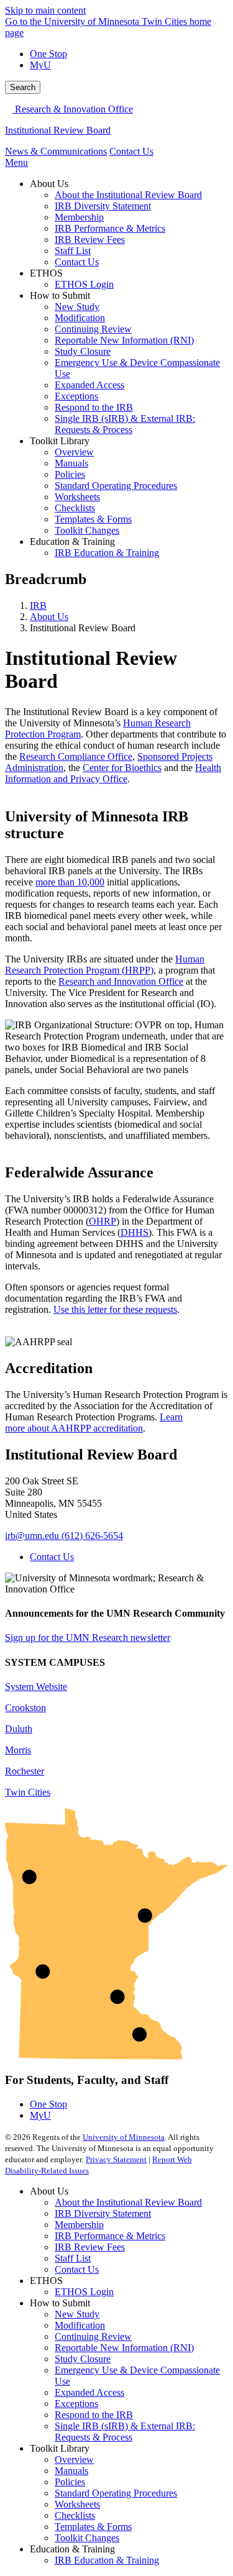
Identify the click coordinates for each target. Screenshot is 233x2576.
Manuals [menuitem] (71, 463)
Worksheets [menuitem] (77, 497)
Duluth (19, 1729)
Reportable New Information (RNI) (124, 2348)
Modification (80, 2325)
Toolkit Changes (87, 2538)
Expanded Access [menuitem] (89, 385)
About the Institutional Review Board (128, 2202)
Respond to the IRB (94, 2415)
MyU (40, 65)
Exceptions (76, 2404)
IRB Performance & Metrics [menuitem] (110, 228)
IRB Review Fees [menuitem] (90, 240)
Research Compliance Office (76, 756)
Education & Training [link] (72, 541)
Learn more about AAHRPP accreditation (94, 1423)
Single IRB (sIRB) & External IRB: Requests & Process (125, 2432)
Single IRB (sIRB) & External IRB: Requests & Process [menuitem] (125, 424)
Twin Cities (28, 1792)
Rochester (25, 1771)
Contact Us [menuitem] (77, 262)
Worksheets (77, 2504)
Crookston (25, 1708)
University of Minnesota (124, 2137)
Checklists (75, 2515)
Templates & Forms (93, 2527)
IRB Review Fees (90, 2247)
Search (23, 87)
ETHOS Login (84, 2292)
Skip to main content (45, 10)
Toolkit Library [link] (60, 441)
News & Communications (56, 151)
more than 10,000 (70, 882)
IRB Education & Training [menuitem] (107, 553)
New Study (77, 2314)
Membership (79, 2225)
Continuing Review (93, 2336)
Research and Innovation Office (121, 981)
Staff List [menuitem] (73, 251)
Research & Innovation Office (73, 109)
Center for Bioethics (122, 768)
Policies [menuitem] (70, 474)
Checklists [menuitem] (75, 508)
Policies (70, 2482)
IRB (38, 605)
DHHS (135, 1232)
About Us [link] (49, 184)
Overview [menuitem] (74, 452)
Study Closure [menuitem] (83, 351)
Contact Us (131, 151)
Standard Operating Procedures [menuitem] (116, 486)
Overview (74, 2460)
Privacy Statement (116, 2159)
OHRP (103, 1221)
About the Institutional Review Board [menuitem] (128, 195)
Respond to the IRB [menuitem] (94, 407)
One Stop (48, 54)
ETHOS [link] (46, 273)
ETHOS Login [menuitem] (84, 284)
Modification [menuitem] (80, 318)
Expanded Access (89, 2392)
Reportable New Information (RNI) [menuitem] (124, 340)
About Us (49, 617)
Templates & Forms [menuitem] (93, 519)
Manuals (71, 2471)
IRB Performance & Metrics (110, 2236)
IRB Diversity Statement (103, 2213)
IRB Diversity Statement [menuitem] (103, 206)
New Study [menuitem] (77, 307)
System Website (36, 1687)
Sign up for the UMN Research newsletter (88, 1637)
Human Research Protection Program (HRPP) (105, 965)
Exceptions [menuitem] (76, 396)
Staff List (73, 2258)
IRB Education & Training (107, 2560)
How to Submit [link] (60, 295)
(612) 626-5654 (92, 1536)
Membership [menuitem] (79, 217)
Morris (18, 1750)
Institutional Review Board (58, 130)
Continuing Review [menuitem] (93, 329)
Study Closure (83, 2359)
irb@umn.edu (32, 1536)
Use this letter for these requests (115, 1309)
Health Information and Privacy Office (113, 773)
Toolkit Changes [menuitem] (87, 530)
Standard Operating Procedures (116, 2493)
